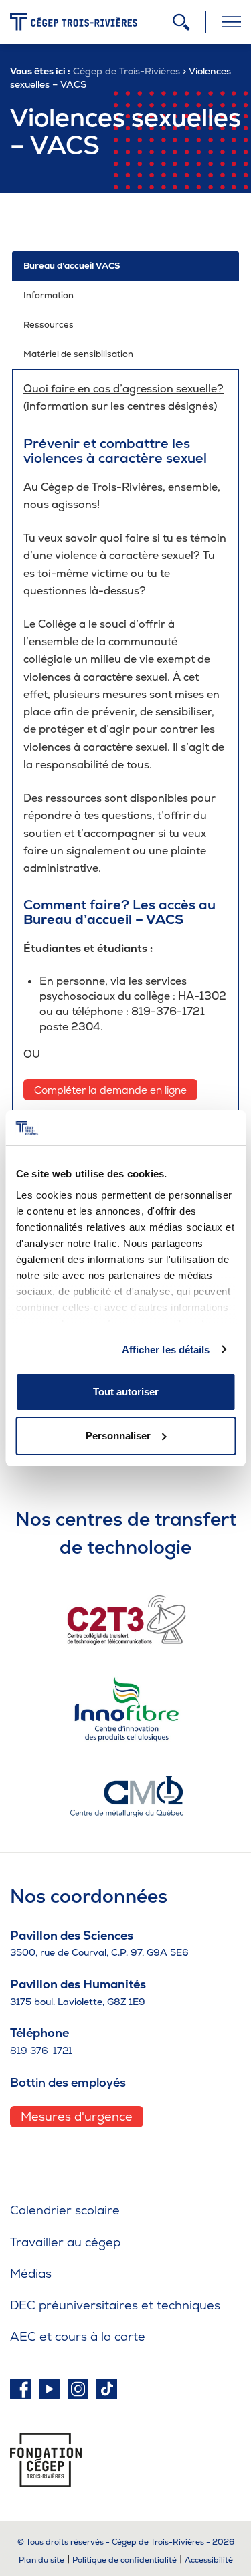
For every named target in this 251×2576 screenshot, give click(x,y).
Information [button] (49, 295)
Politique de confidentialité (124, 2560)
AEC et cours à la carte (78, 2336)
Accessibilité (209, 2560)
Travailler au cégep (65, 2242)
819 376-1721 (41, 2051)
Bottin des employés (68, 2082)
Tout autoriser (126, 1392)
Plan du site (41, 2560)
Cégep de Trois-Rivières (127, 71)
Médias (31, 2273)
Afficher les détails (166, 1350)
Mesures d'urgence (77, 2116)
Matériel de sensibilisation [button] (78, 354)
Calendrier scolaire (65, 2210)
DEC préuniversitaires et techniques (115, 2305)
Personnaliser (118, 1436)
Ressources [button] (49, 325)
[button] (125, 266)
